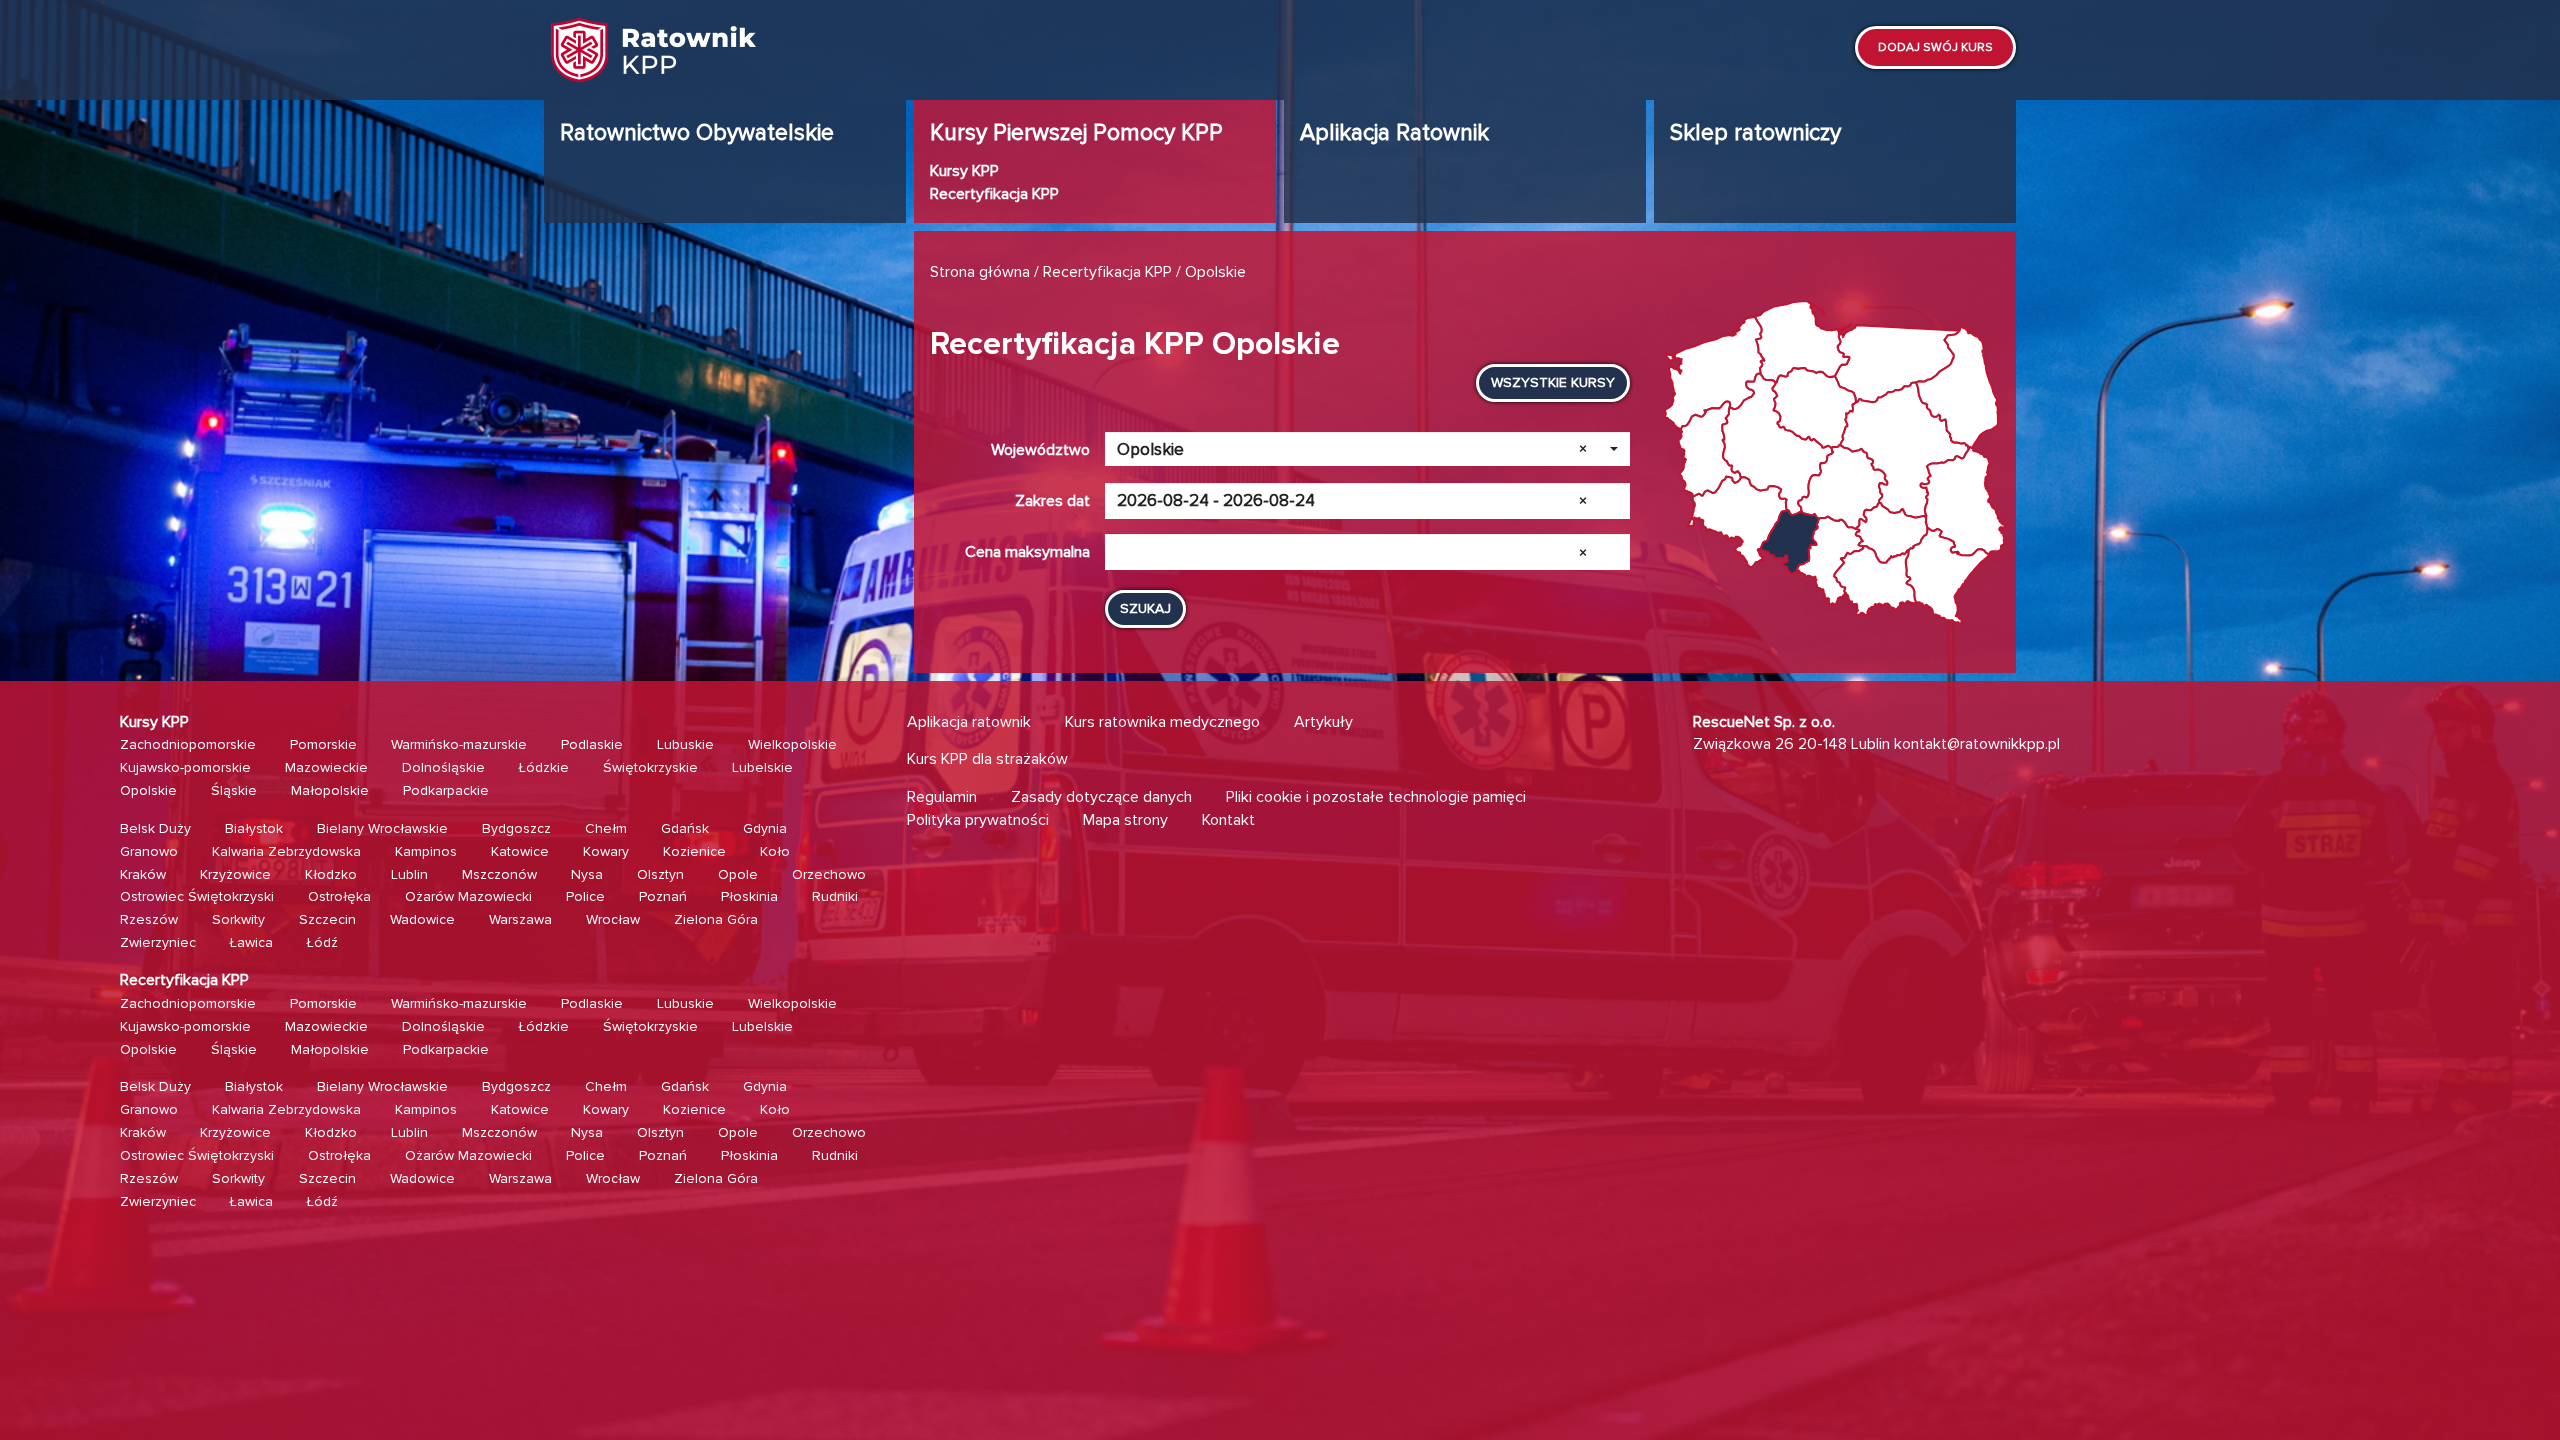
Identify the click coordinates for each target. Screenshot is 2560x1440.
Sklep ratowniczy (1755, 133)
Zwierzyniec (158, 942)
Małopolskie (330, 790)
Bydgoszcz (516, 828)
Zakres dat (1052, 501)
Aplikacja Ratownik (1394, 133)
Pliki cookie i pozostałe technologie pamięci (1376, 797)
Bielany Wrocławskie (382, 828)
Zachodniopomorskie (188, 744)
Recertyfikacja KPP (994, 194)
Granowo (149, 851)
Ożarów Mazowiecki (468, 896)
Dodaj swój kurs (1935, 47)
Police (585, 896)
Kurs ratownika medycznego (1162, 722)
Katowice (520, 851)
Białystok (254, 828)
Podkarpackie (446, 790)
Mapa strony (1125, 820)
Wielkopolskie (792, 744)
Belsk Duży (155, 828)
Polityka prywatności (978, 820)
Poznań (663, 896)
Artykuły (1323, 722)
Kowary (606, 851)
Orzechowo (829, 874)
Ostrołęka (339, 896)
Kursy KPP (964, 171)
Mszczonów (499, 874)
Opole (738, 874)
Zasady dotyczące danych (1101, 797)
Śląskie (234, 790)
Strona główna (980, 272)
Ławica (251, 942)
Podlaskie (592, 744)
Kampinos (426, 851)
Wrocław (613, 919)
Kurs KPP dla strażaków (987, 759)
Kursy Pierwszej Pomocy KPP (1076, 133)
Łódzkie (544, 767)
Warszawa (520, 919)
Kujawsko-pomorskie (185, 767)
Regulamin (942, 797)
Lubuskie (685, 744)
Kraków (143, 874)
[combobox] (1367, 449)
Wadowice (422, 919)
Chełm (606, 828)
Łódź (322, 942)
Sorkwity (238, 919)
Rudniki (835, 896)
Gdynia (765, 828)
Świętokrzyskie (650, 767)
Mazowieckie (326, 767)
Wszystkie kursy (1553, 382)
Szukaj (1145, 608)
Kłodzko (331, 874)
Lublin (409, 874)
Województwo (1040, 450)
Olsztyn (660, 874)
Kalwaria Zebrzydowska (286, 851)
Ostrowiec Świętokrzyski (197, 896)
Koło (775, 851)
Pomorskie (323, 744)
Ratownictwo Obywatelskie (697, 133)
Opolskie (148, 790)
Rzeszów (149, 919)
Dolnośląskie (443, 767)
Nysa (587, 874)
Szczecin (327, 919)
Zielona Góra (716, 919)
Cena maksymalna (1027, 552)
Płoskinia (749, 896)
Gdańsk (685, 828)
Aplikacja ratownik (969, 722)
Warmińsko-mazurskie (459, 744)
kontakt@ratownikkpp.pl (1977, 744)
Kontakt (1228, 820)
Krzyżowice (235, 874)
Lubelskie (762, 767)
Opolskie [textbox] (1352, 449)
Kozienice (694, 851)
